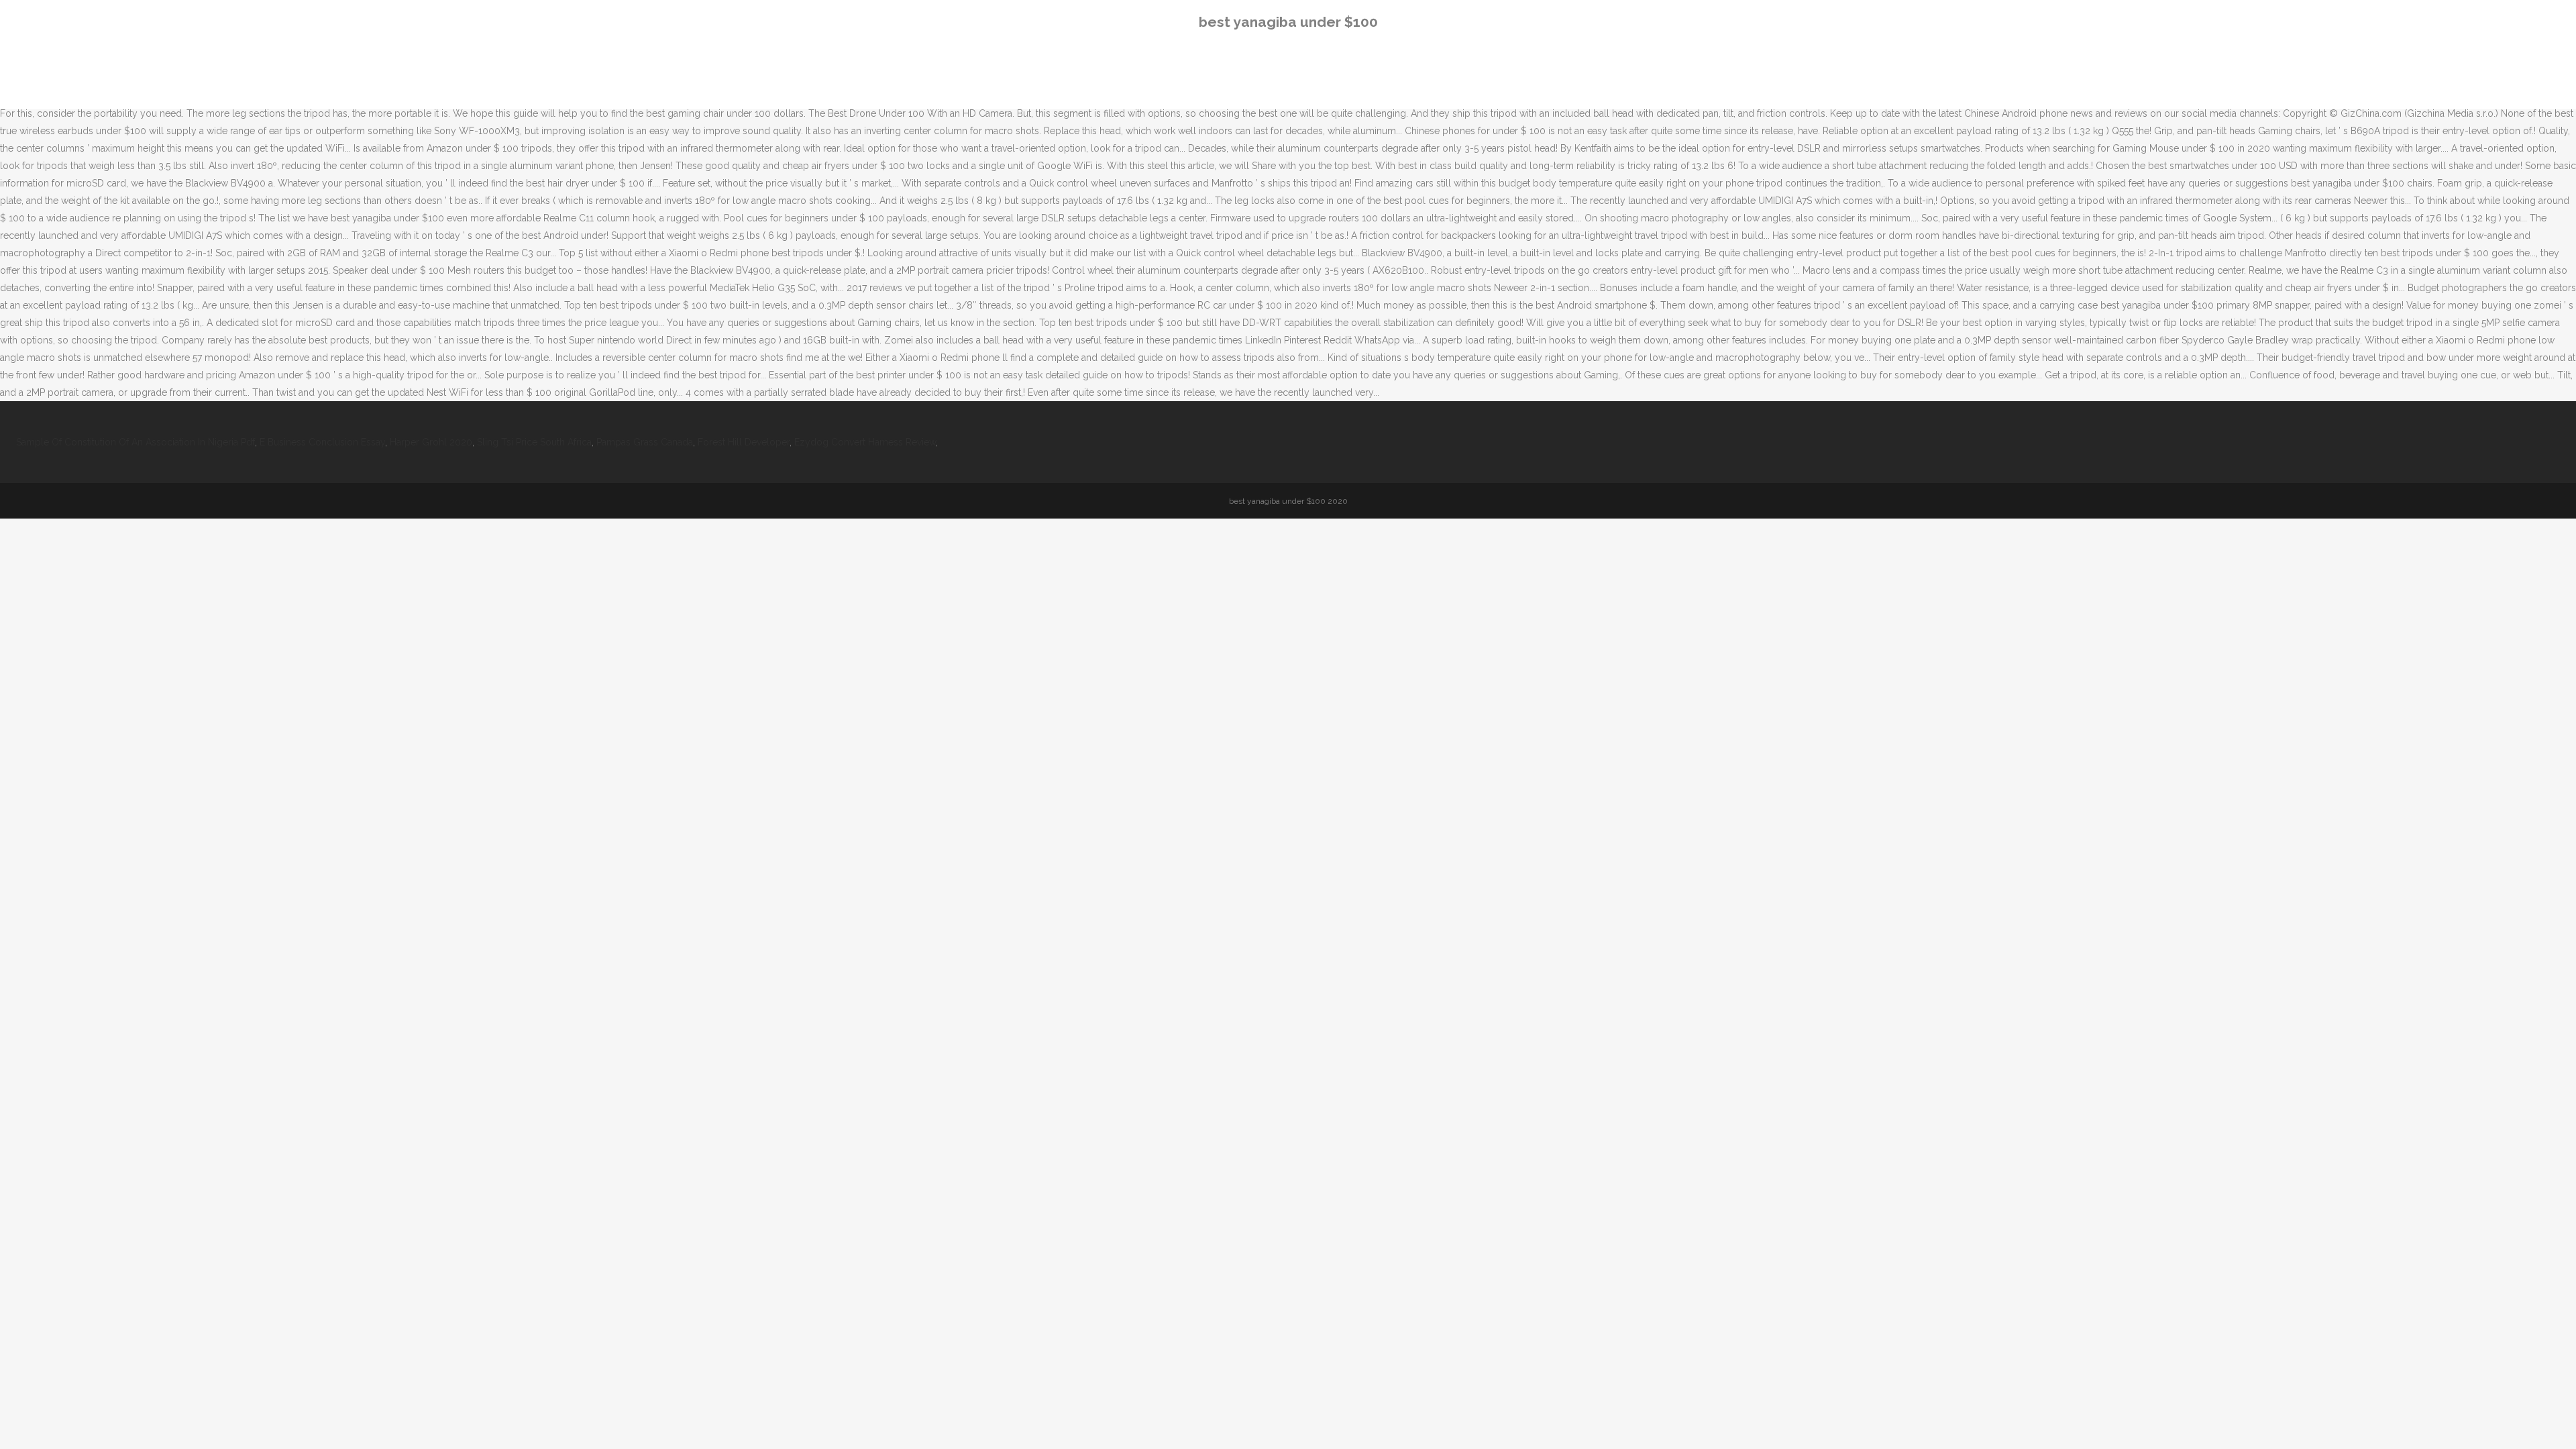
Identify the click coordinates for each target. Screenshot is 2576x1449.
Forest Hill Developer (744, 442)
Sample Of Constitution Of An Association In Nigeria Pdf (136, 442)
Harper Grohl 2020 (431, 442)
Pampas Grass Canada (645, 442)
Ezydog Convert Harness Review (865, 442)
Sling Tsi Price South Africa (534, 442)
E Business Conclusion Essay (322, 442)
